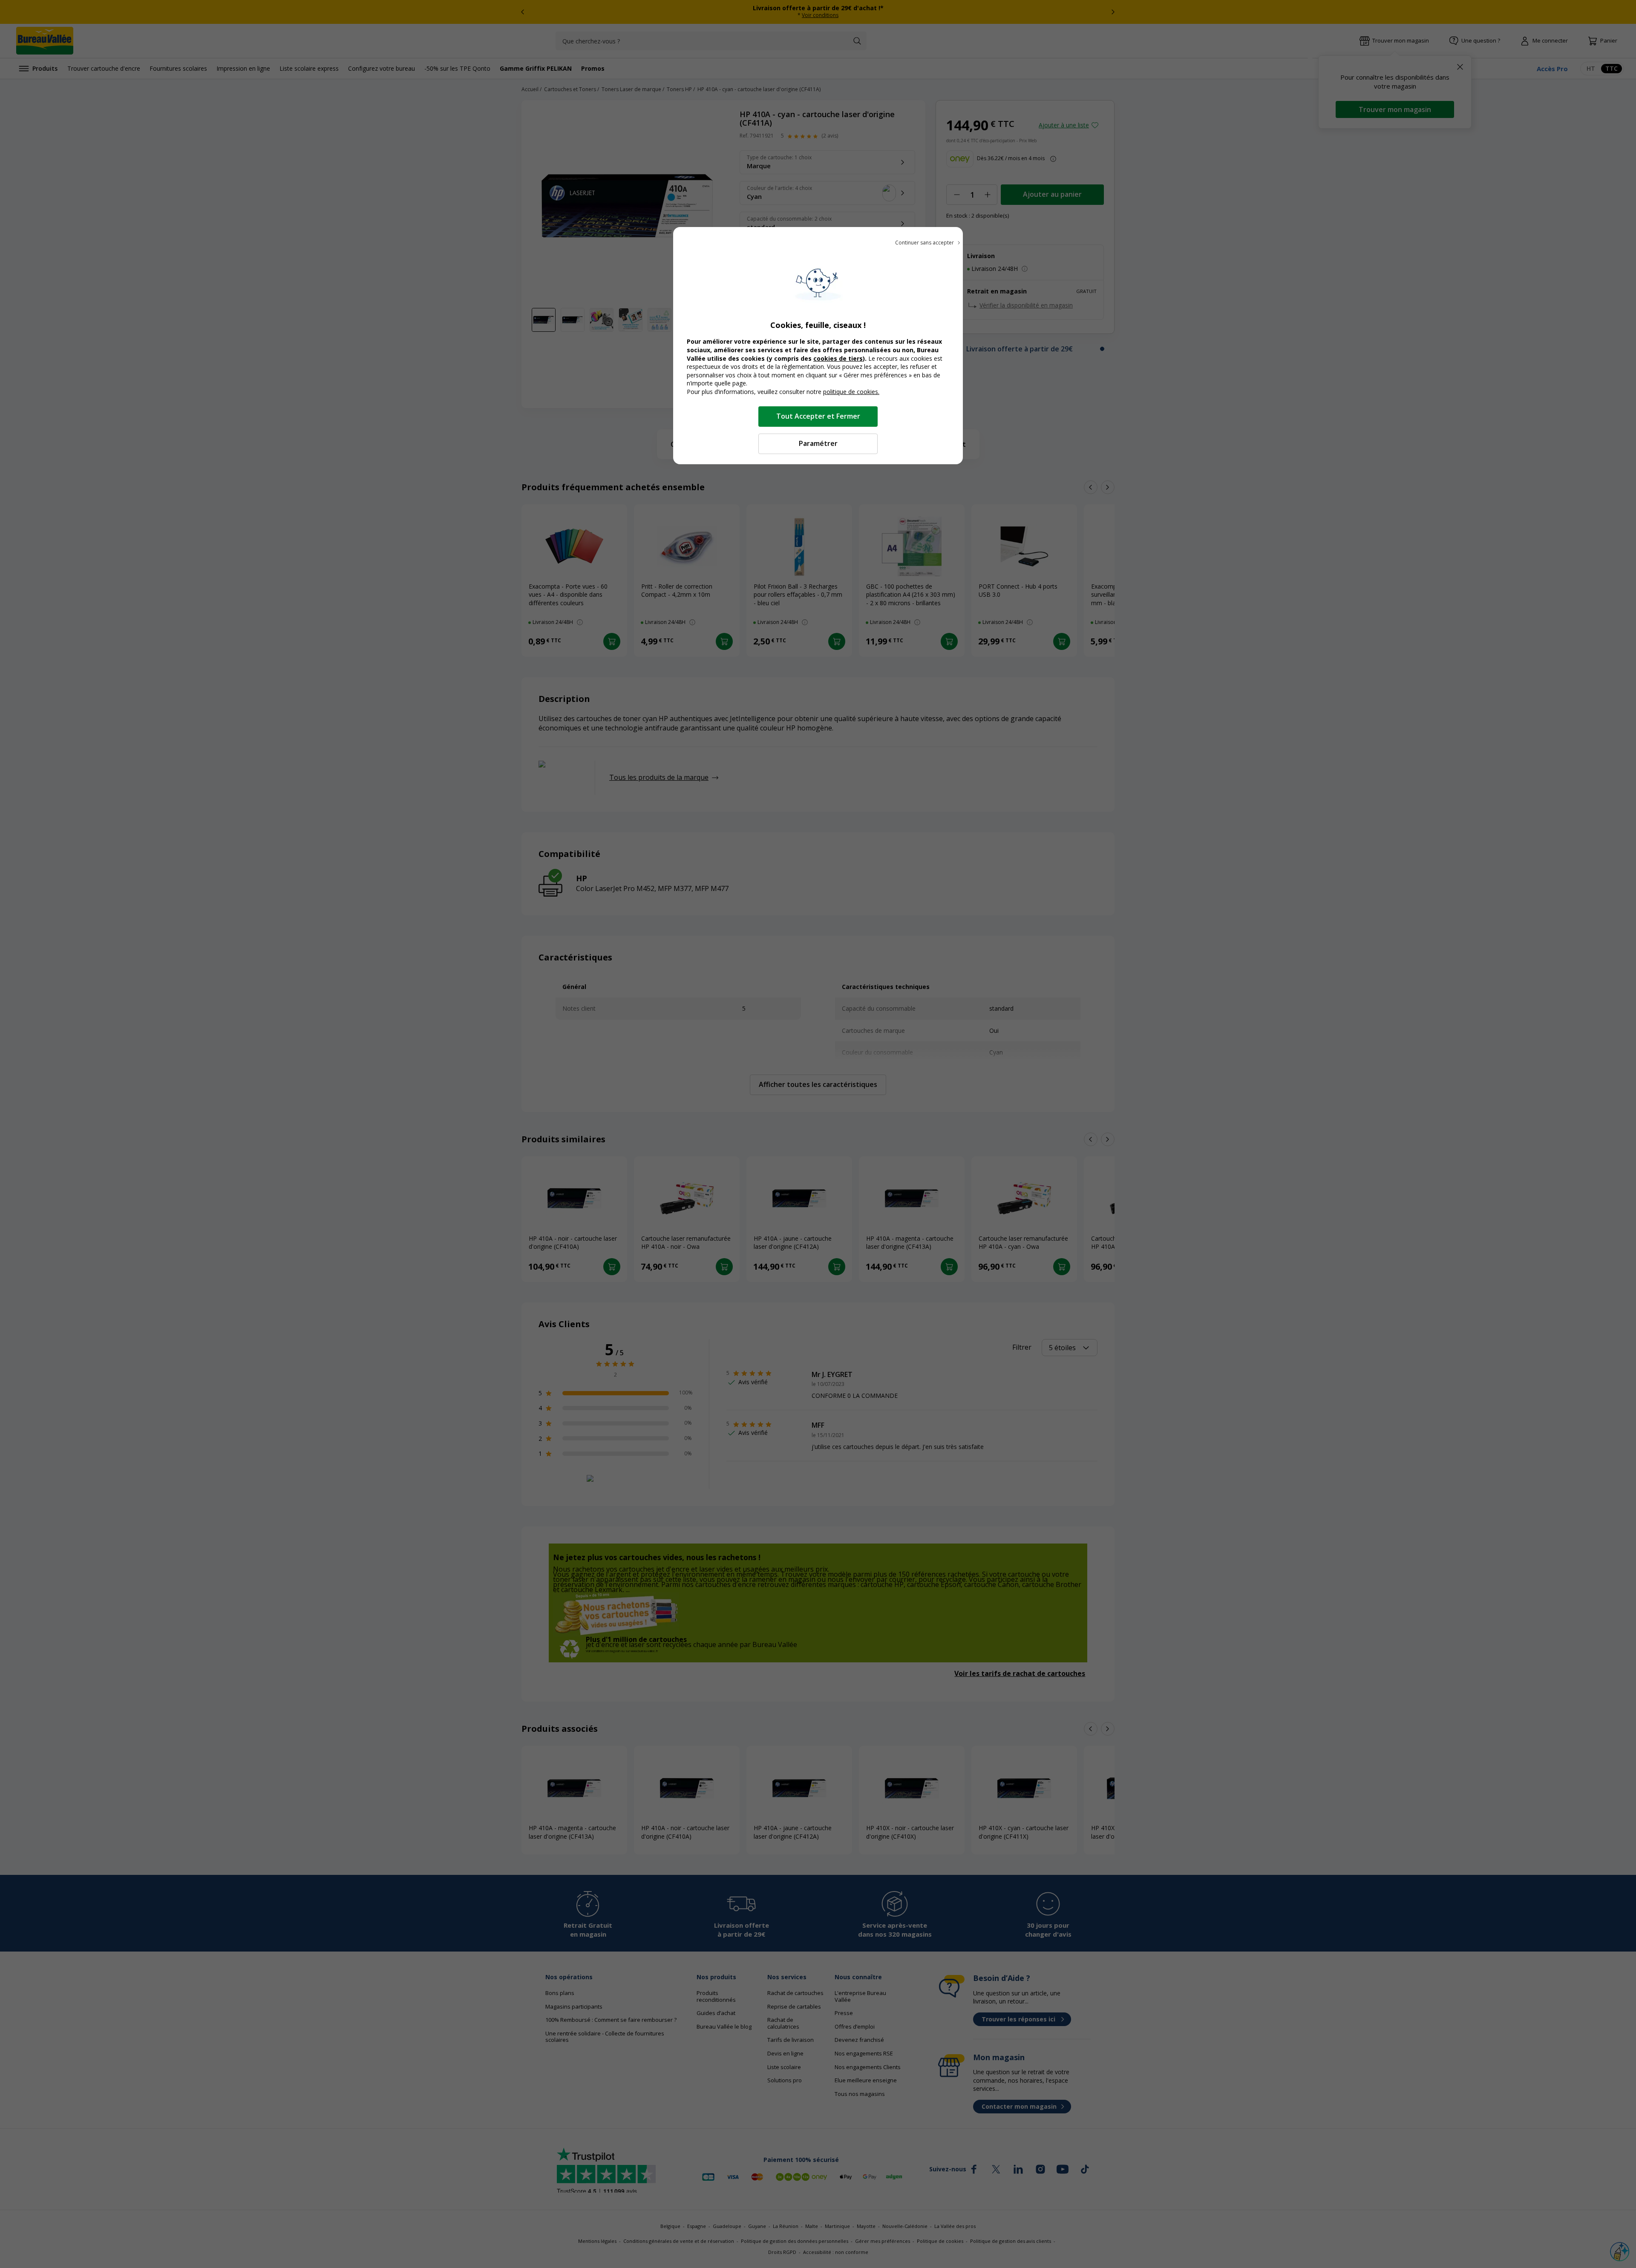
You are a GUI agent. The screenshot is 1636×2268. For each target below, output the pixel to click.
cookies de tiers (838, 358)
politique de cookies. (851, 392)
